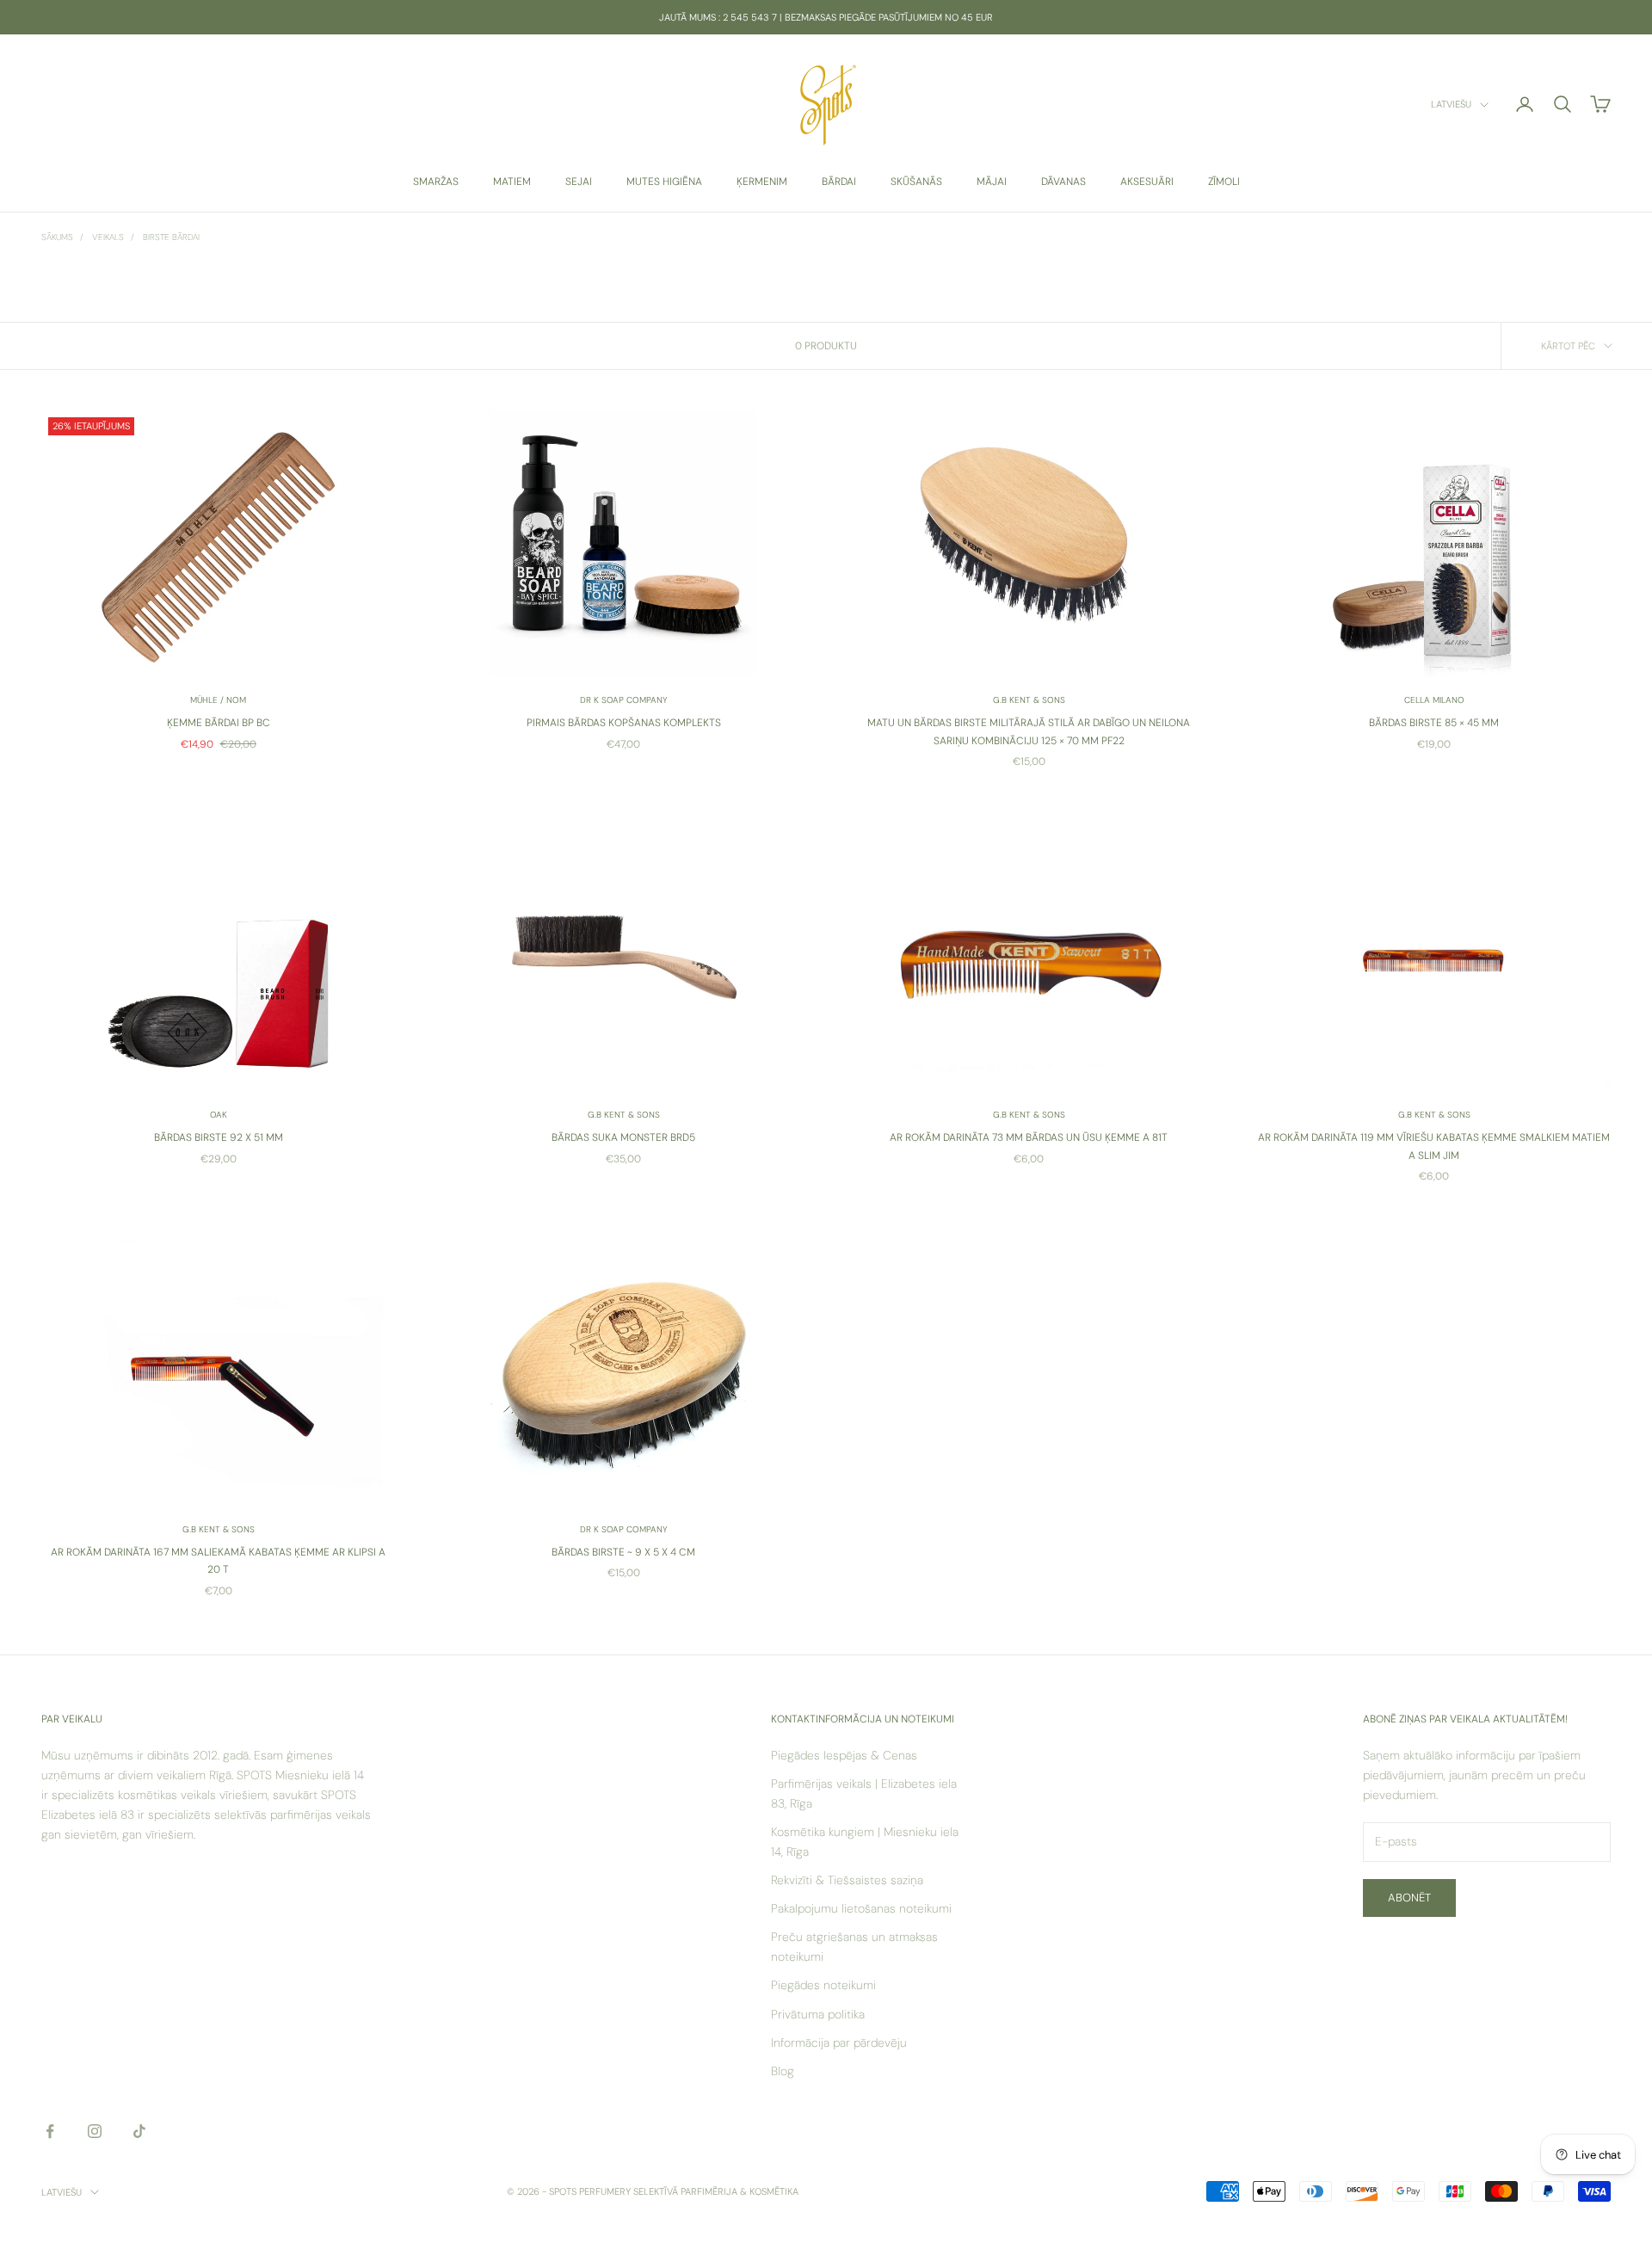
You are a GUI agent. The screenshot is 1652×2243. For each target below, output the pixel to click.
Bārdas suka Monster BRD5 (623, 1137)
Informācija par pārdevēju (839, 2043)
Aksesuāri (1147, 182)
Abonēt (1409, 1898)
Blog (783, 2071)
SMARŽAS (436, 182)
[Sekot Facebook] (50, 2131)
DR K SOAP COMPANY (624, 700)
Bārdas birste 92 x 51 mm (219, 1137)
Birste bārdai (171, 237)
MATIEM (512, 182)
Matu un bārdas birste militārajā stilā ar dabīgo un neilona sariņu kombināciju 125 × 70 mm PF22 (1029, 731)
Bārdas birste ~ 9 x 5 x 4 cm (623, 1552)
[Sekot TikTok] (139, 2131)
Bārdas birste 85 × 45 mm (1434, 723)
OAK (219, 1115)
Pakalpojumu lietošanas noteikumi (861, 1908)
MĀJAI (992, 182)
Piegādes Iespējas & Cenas (844, 1755)
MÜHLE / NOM (218, 700)
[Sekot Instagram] (95, 2131)
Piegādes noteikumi (823, 1985)
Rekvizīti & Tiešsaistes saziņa (847, 1880)
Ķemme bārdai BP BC (219, 723)
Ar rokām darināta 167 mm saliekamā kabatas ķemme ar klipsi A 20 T (218, 1561)
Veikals (108, 237)
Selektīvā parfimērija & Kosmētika (716, 2191)
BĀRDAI (839, 182)
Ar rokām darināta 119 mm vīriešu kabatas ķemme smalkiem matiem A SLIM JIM (1434, 1146)
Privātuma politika (818, 2014)
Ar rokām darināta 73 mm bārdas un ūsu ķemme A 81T (1029, 1137)
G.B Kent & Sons (1029, 700)
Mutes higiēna (664, 182)
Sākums (57, 237)
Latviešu (1451, 105)
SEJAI (579, 182)
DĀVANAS (1063, 182)
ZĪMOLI (1224, 182)
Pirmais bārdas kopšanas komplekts (624, 723)
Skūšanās (916, 182)
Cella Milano (1434, 700)
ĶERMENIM (762, 182)
